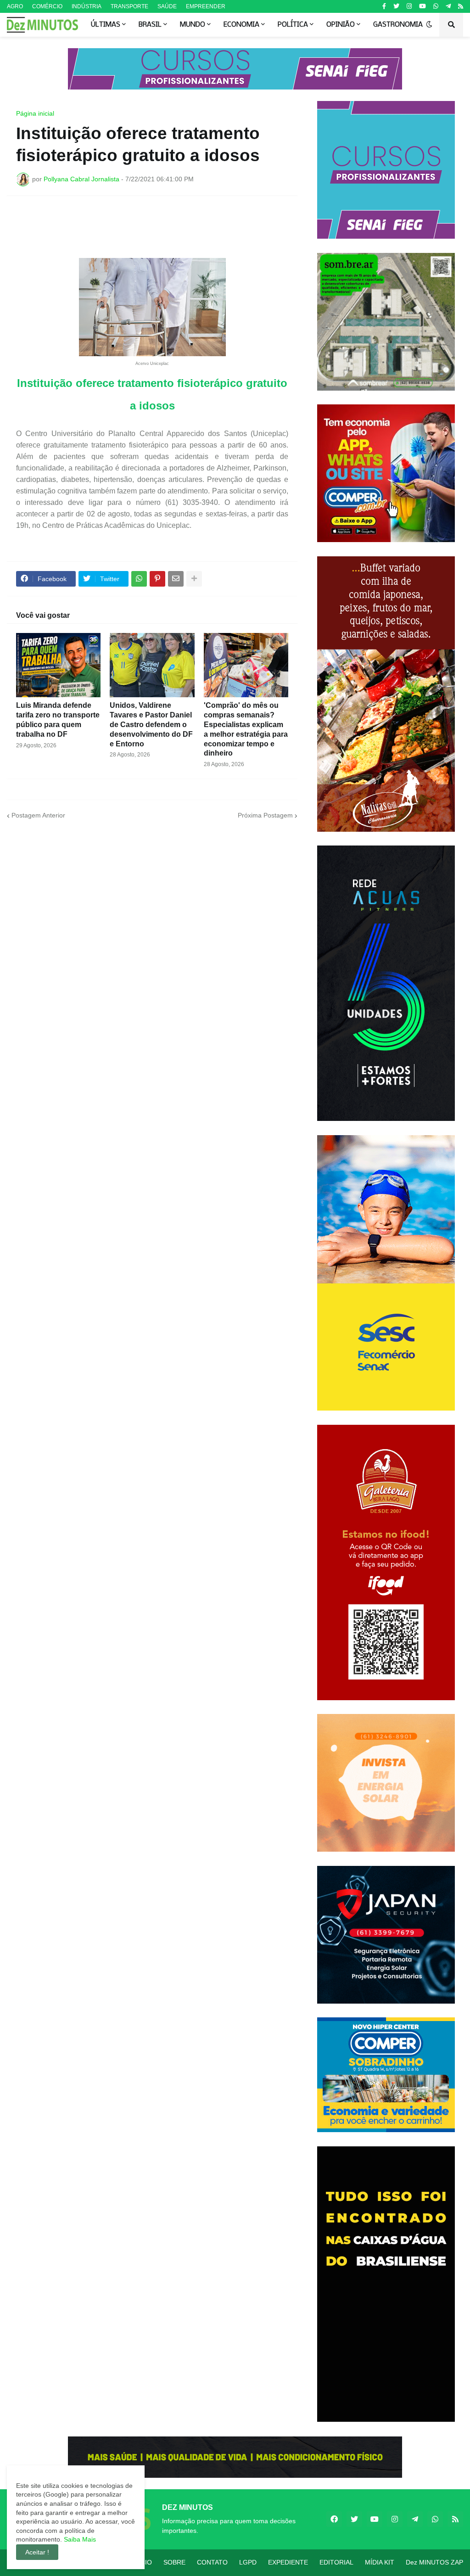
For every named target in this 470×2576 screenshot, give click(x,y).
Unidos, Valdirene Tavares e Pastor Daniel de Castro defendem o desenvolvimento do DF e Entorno (151, 724)
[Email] (176, 579)
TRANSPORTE (129, 6)
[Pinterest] (157, 579)
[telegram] (448, 6)
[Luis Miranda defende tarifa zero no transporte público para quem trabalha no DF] (58, 665)
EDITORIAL (336, 2562)
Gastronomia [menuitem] (398, 25)
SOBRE (174, 2562)
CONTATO (212, 2562)
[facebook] (334, 2519)
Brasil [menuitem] (150, 25)
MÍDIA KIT (380, 2562)
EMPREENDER (206, 6)
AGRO (15, 6)
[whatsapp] (436, 6)
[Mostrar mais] (194, 579)
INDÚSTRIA (87, 6)
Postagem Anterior (38, 815)
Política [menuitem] (293, 25)
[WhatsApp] (139, 579)
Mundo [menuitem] (193, 25)
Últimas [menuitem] (106, 25)
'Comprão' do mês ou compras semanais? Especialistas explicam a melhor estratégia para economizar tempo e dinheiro (246, 729)
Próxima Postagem (265, 815)
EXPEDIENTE (288, 2562)
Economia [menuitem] (241, 25)
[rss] (461, 6)
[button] (429, 25)
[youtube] (422, 6)
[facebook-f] (384, 6)
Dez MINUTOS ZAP (434, 2562)
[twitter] (396, 6)
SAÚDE (167, 6)
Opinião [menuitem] (341, 25)
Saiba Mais (79, 2539)
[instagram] (409, 6)
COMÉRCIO (47, 6)
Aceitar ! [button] (37, 2552)
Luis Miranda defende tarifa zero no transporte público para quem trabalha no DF (58, 720)
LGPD (248, 2562)
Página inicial (35, 113)
